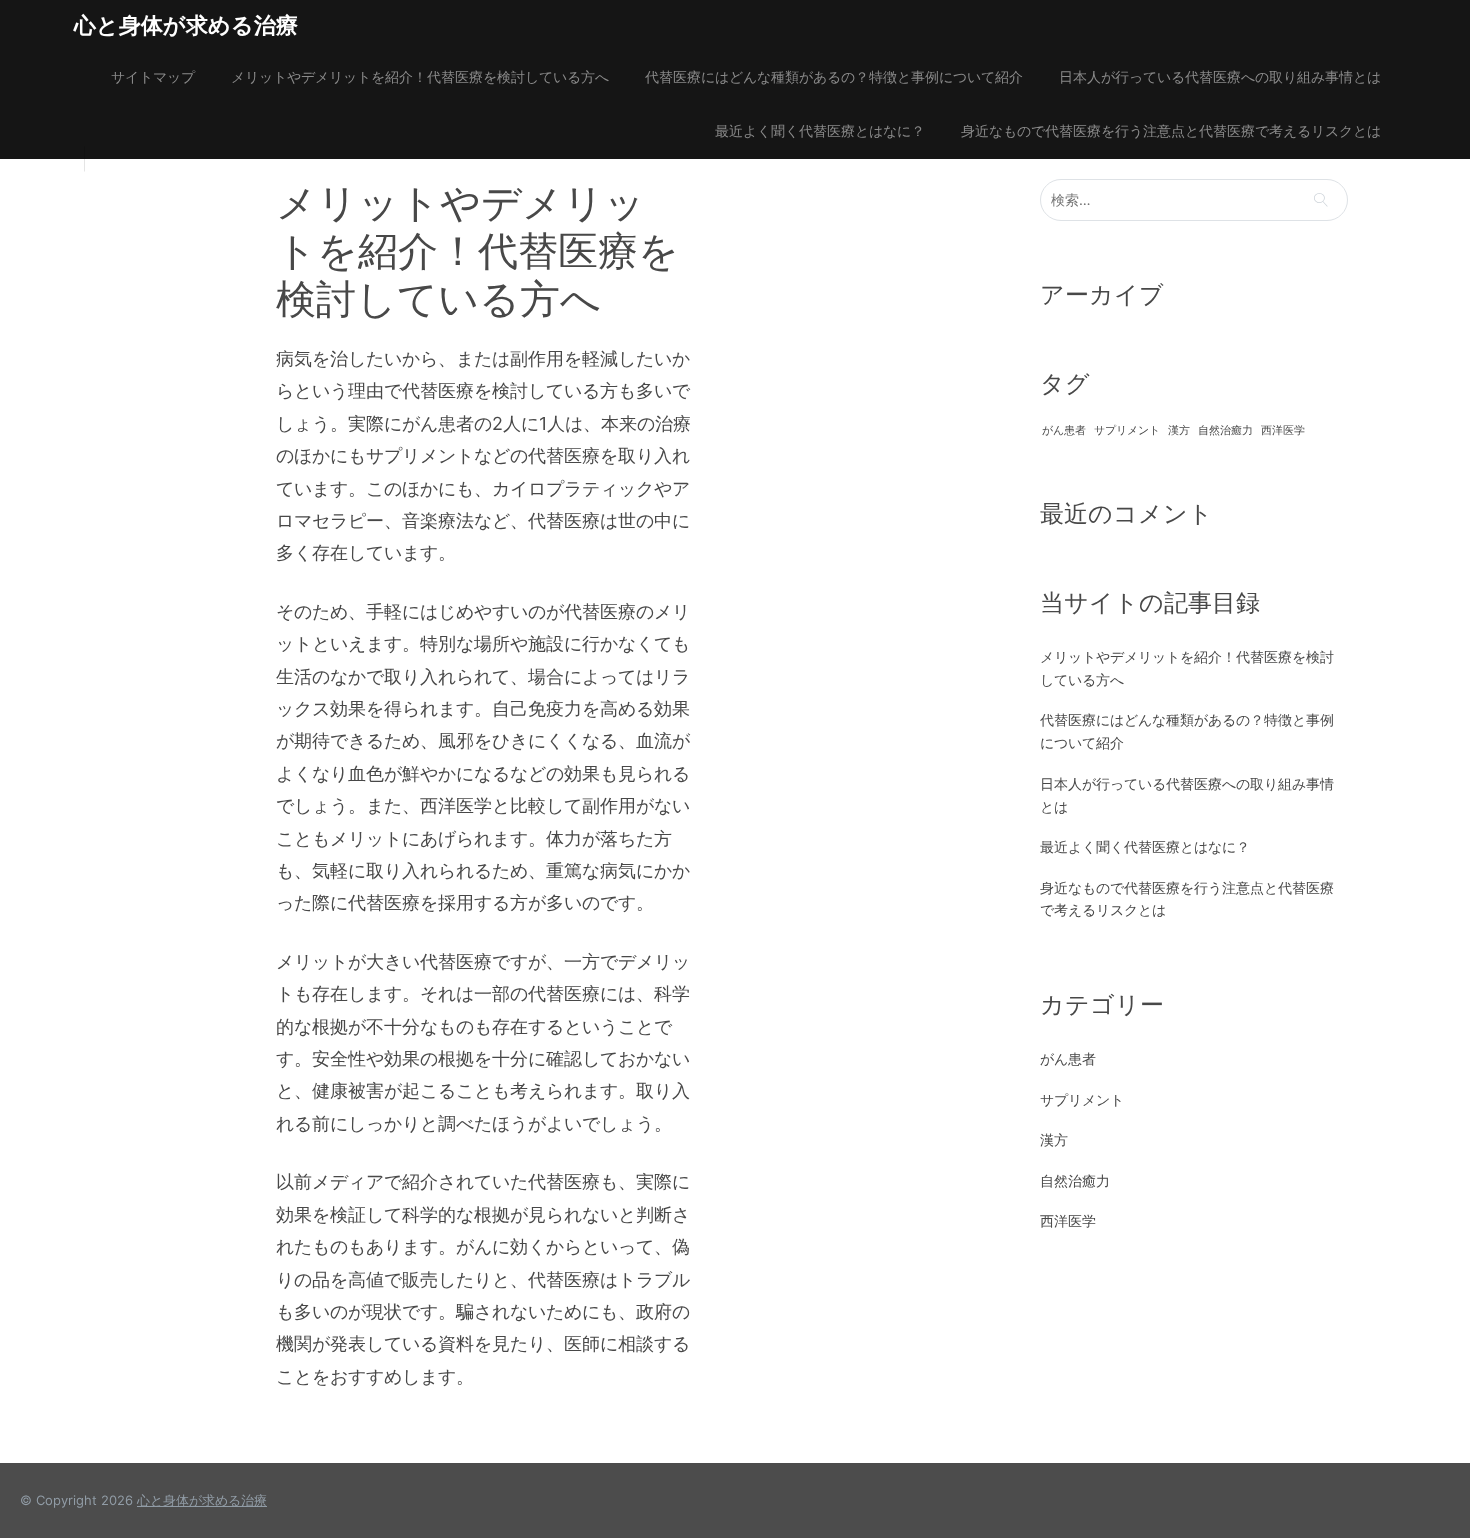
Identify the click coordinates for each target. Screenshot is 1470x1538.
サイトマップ (153, 76)
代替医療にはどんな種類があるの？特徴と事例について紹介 (834, 76)
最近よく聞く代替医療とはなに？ (820, 130)
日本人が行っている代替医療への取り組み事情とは (1220, 76)
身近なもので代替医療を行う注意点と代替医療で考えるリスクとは (1171, 130)
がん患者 (1064, 430)
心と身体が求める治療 (186, 25)
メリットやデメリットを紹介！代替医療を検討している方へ (420, 76)
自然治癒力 (1225, 430)
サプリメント (1127, 430)
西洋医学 (1283, 430)
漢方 (1179, 430)
